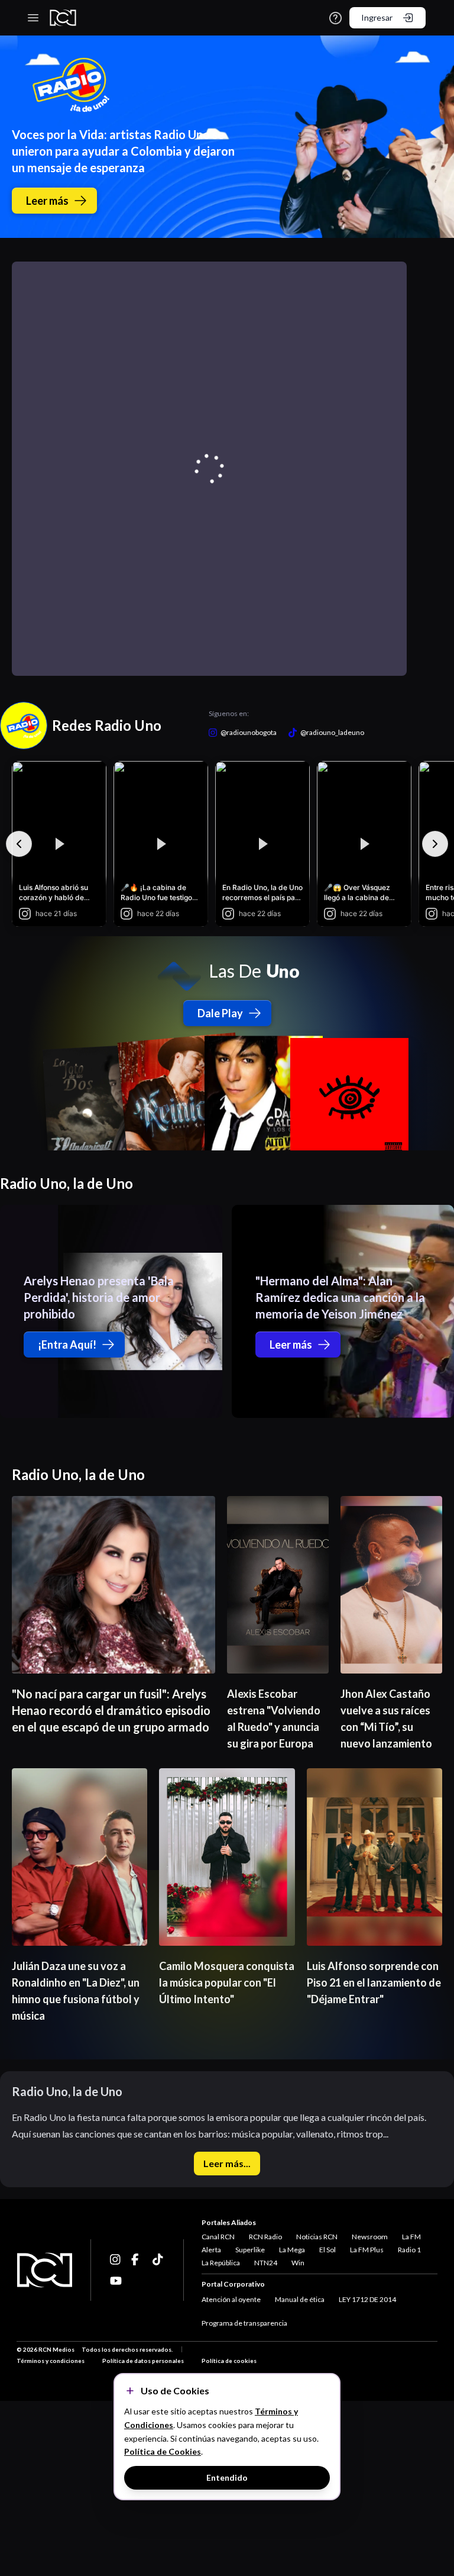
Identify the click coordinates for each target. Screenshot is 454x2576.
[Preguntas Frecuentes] (335, 18)
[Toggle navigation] (33, 18)
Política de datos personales (143, 2361)
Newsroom (370, 2237)
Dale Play (220, 1013)
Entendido (227, 2477)
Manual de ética (300, 2299)
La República (221, 2263)
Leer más (47, 201)
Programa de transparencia (244, 2323)
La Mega (292, 2250)
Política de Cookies (163, 2451)
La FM (411, 2237)
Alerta (211, 2250)
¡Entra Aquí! (67, 1345)
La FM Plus (367, 2250)
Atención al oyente (231, 2299)
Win (298, 2263)
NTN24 (266, 2263)
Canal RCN (218, 2237)
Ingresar (377, 17)
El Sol (327, 2250)
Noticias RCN (317, 2237)
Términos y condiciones (51, 2361)
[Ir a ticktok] (116, 2259)
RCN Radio (265, 2237)
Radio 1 (409, 2250)
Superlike (250, 2250)
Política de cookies (229, 2361)
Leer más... (227, 2163)
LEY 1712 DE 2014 (367, 2299)
